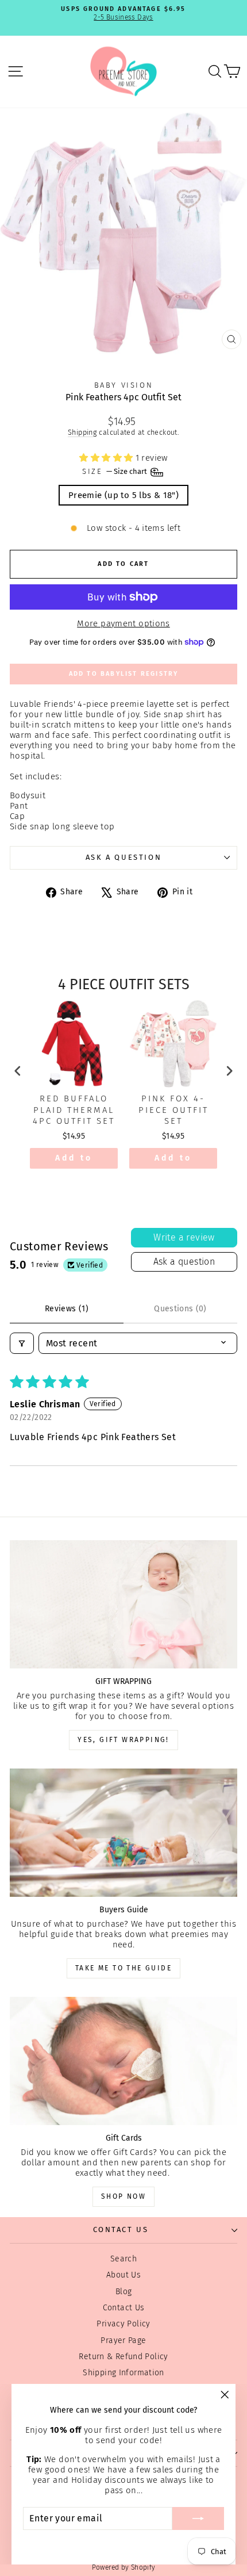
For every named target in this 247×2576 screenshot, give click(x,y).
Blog (124, 2292)
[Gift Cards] (123, 2061)
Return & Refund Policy (123, 2357)
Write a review (184, 1237)
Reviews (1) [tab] (67, 1309)
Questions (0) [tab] (180, 1309)
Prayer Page (123, 2340)
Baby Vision (124, 385)
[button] (107, 458)
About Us (123, 2275)
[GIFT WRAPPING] (123, 1604)
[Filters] (22, 1343)
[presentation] (18, 1071)
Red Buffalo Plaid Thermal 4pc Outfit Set (74, 1110)
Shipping (82, 432)
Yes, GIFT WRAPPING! (123, 1740)
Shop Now (123, 2196)
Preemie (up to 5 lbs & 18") (123, 495)
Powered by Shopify (124, 2567)
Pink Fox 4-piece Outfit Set (173, 1110)
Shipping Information (123, 2373)
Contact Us (124, 2308)
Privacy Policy (123, 2324)
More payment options (123, 623)
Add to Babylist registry (124, 674)
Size (115, 471)
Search (123, 2259)
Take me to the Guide (123, 1968)
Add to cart (74, 1161)
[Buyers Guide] (123, 1833)
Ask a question (123, 857)
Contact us (121, 2229)
